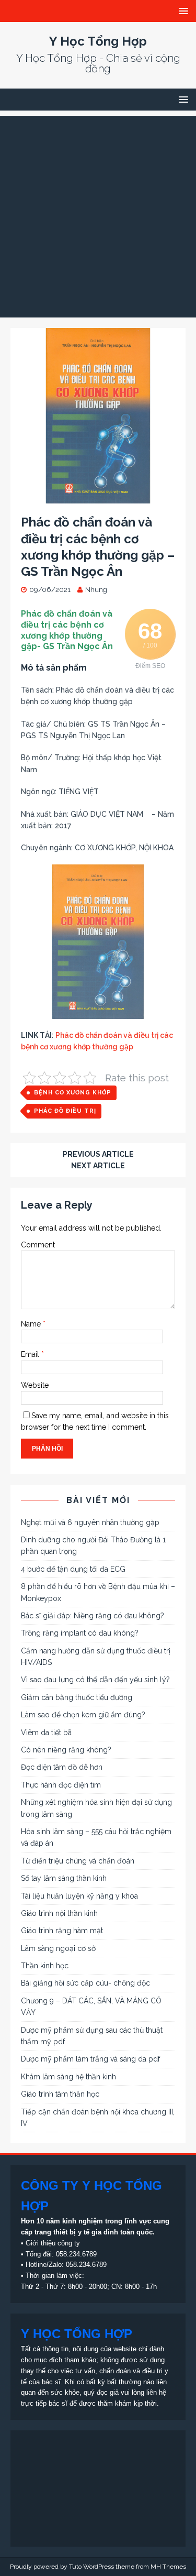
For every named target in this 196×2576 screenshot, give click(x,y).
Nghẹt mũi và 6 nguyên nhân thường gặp (90, 1522)
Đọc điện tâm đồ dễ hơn (62, 1767)
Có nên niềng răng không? (66, 1750)
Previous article (98, 1154)
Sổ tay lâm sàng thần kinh (64, 1878)
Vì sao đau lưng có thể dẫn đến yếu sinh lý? (95, 1680)
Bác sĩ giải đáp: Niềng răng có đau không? (93, 1616)
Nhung (96, 590)
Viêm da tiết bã (46, 1733)
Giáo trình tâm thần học (60, 2094)
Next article (98, 1166)
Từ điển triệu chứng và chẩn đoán (78, 1861)
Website (35, 1385)
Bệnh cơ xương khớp (73, 1093)
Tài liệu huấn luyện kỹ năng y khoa (79, 1896)
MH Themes (168, 2567)
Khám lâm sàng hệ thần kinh (68, 2077)
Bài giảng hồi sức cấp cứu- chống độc (85, 1983)
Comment (38, 1245)
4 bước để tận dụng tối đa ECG (73, 1569)
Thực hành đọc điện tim (61, 1785)
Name (32, 1324)
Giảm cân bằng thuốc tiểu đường (77, 1697)
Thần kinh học (45, 1966)
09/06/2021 (50, 590)
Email (31, 1354)
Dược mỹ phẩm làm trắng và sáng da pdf (90, 2059)
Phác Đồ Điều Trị (65, 1111)
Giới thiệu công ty (53, 2243)
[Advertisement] (98, 214)
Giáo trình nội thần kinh (59, 1913)
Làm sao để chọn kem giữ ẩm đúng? (83, 1715)
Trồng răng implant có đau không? (80, 1633)
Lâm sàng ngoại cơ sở (58, 1948)
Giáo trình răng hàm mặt (62, 1931)
